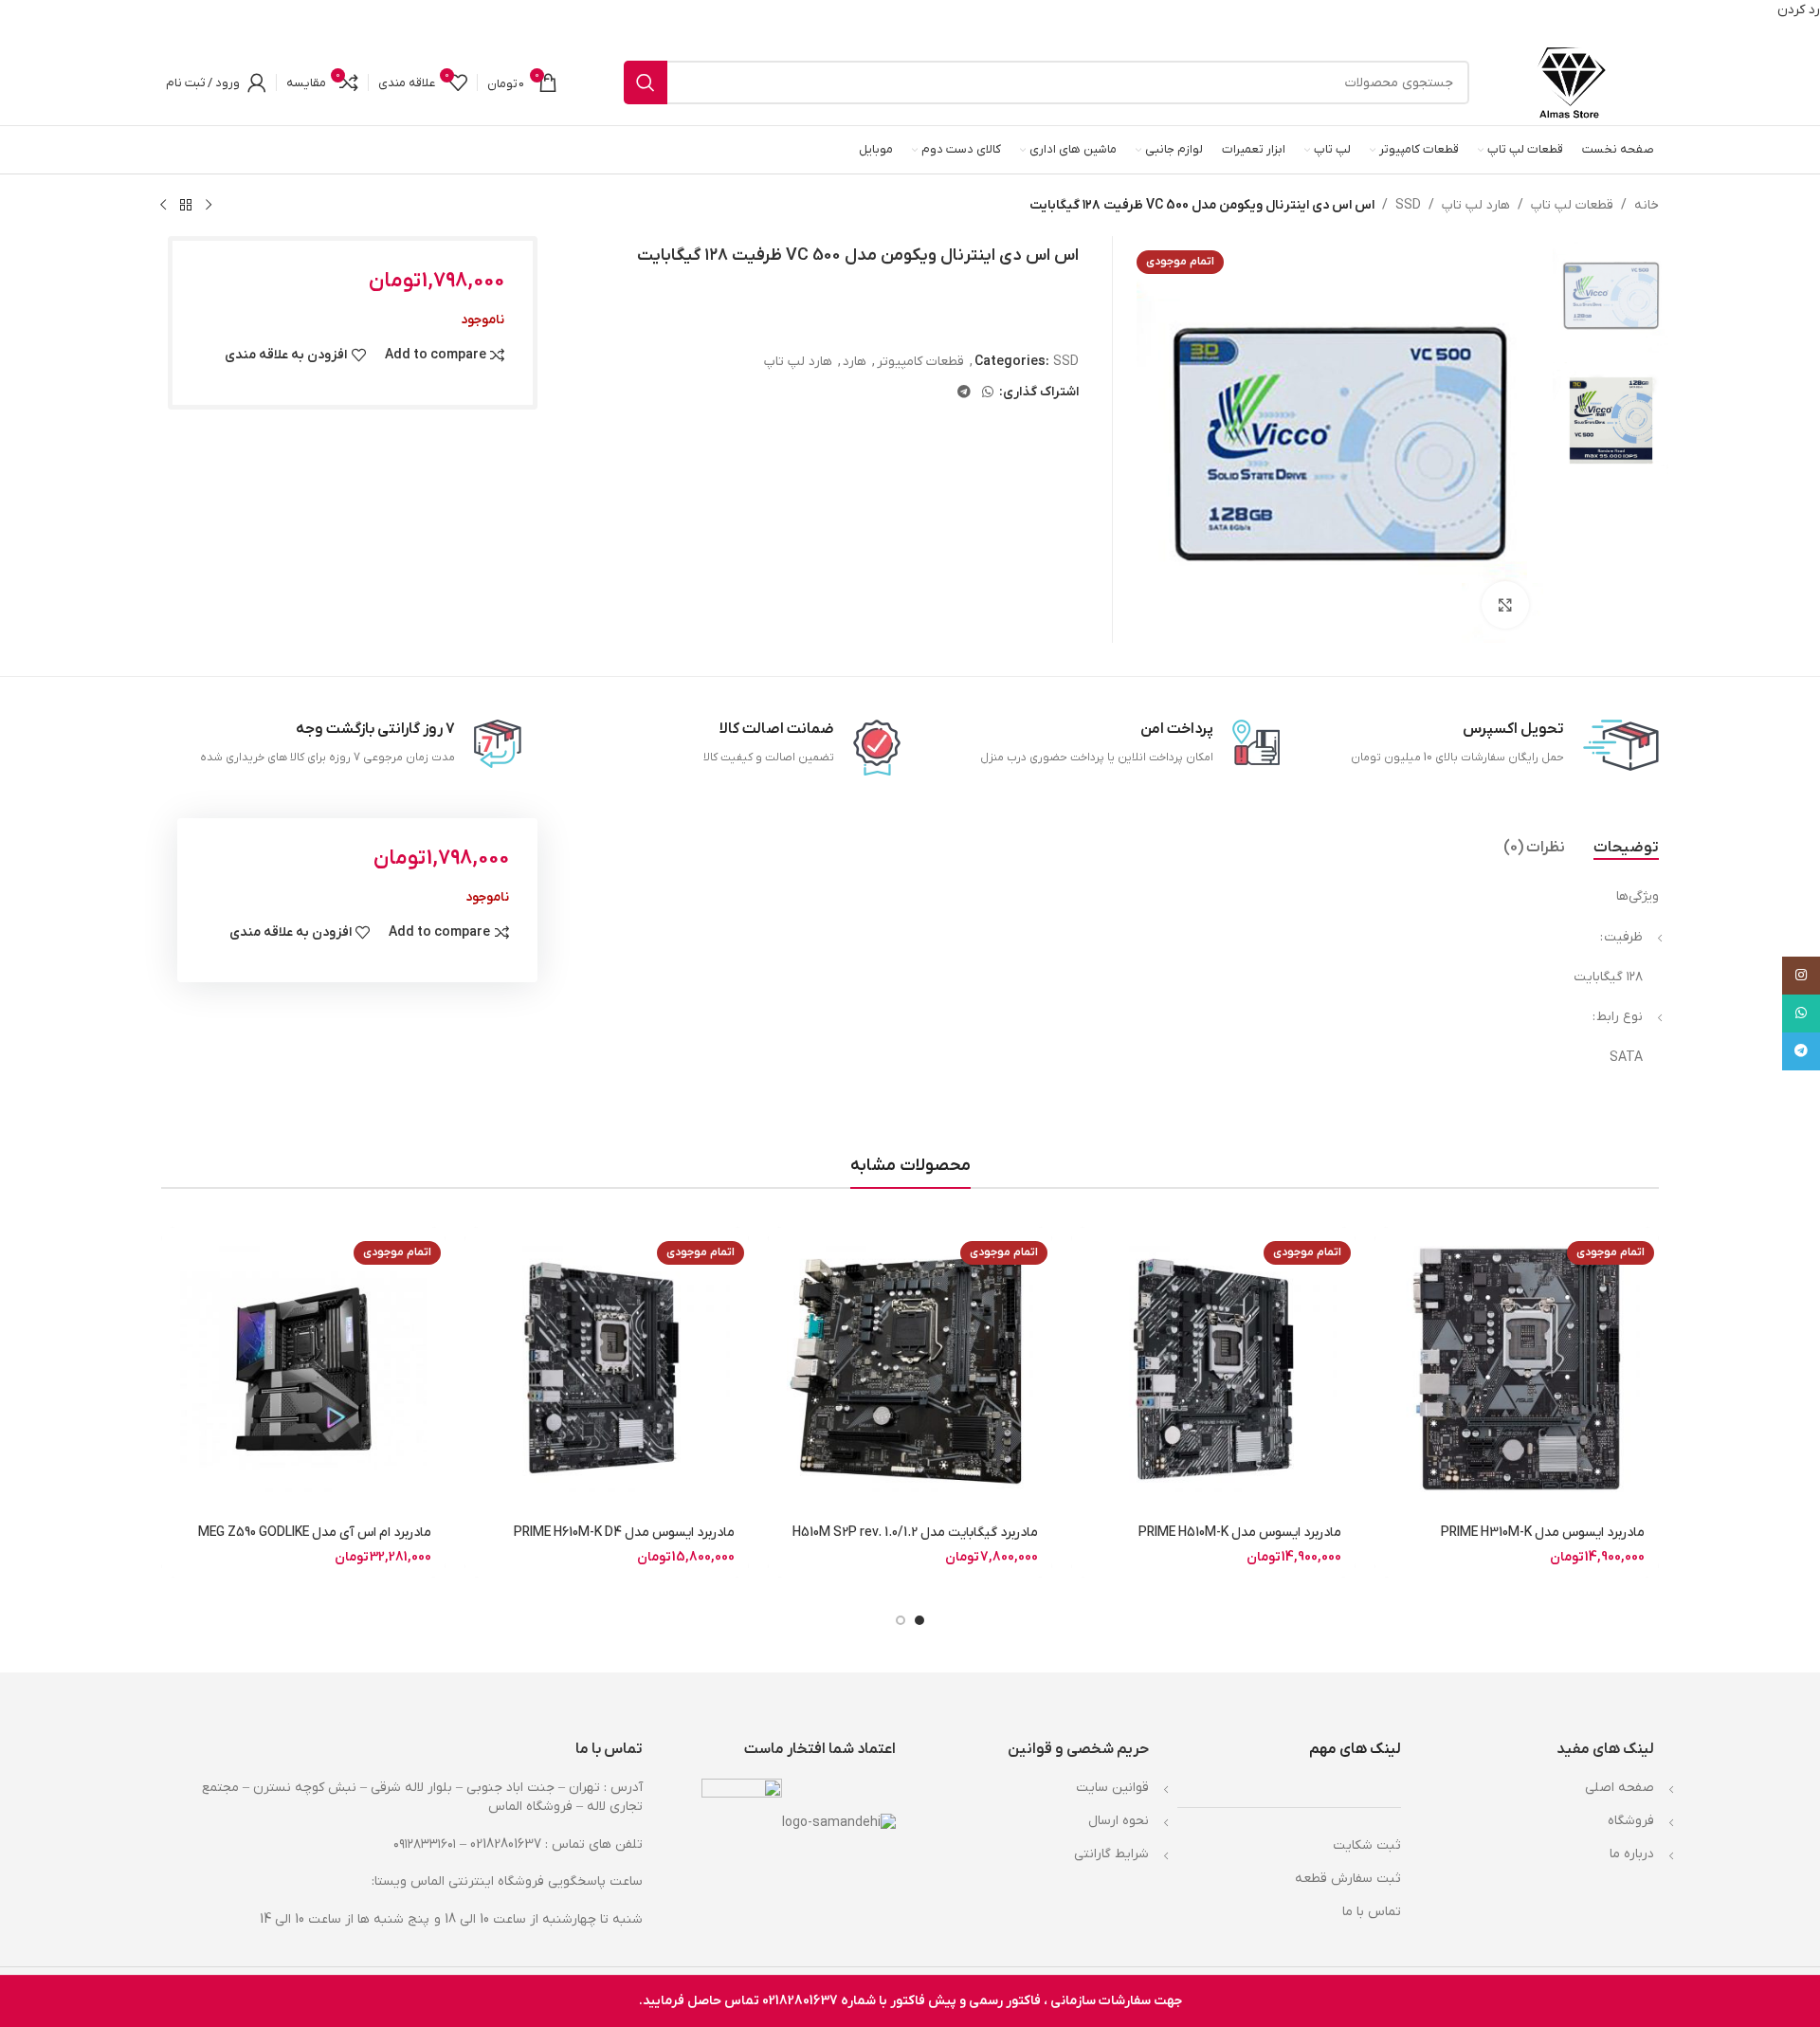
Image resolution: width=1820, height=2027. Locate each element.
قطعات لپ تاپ (1572, 205)
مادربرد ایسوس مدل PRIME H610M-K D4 (624, 1533)
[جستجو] (646, 82)
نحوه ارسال (1119, 1821)
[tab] (1626, 848)
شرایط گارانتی (1111, 1854)
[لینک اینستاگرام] (1801, 976)
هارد (855, 362)
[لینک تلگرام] (964, 393)
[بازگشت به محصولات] (186, 205)
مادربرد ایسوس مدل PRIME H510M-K (1240, 1533)
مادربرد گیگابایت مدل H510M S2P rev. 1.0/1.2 (915, 1533)
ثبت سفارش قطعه (1348, 1879)
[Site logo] (1571, 82)
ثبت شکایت (1367, 1845)
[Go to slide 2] (901, 1620)
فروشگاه (1631, 1821)
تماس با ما (1372, 1912)
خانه (1647, 205)
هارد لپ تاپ (1476, 205)
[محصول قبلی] (209, 205)
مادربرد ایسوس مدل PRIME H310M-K (1543, 1533)
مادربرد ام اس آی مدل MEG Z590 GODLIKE (315, 1533)
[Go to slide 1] (919, 1620)
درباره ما (1632, 1854)
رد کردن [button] (1799, 10)
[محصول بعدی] (163, 205)
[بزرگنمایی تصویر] (1505, 605)
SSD (1408, 205)
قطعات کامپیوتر (920, 362)
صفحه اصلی (1620, 1788)
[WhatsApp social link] (988, 393)
